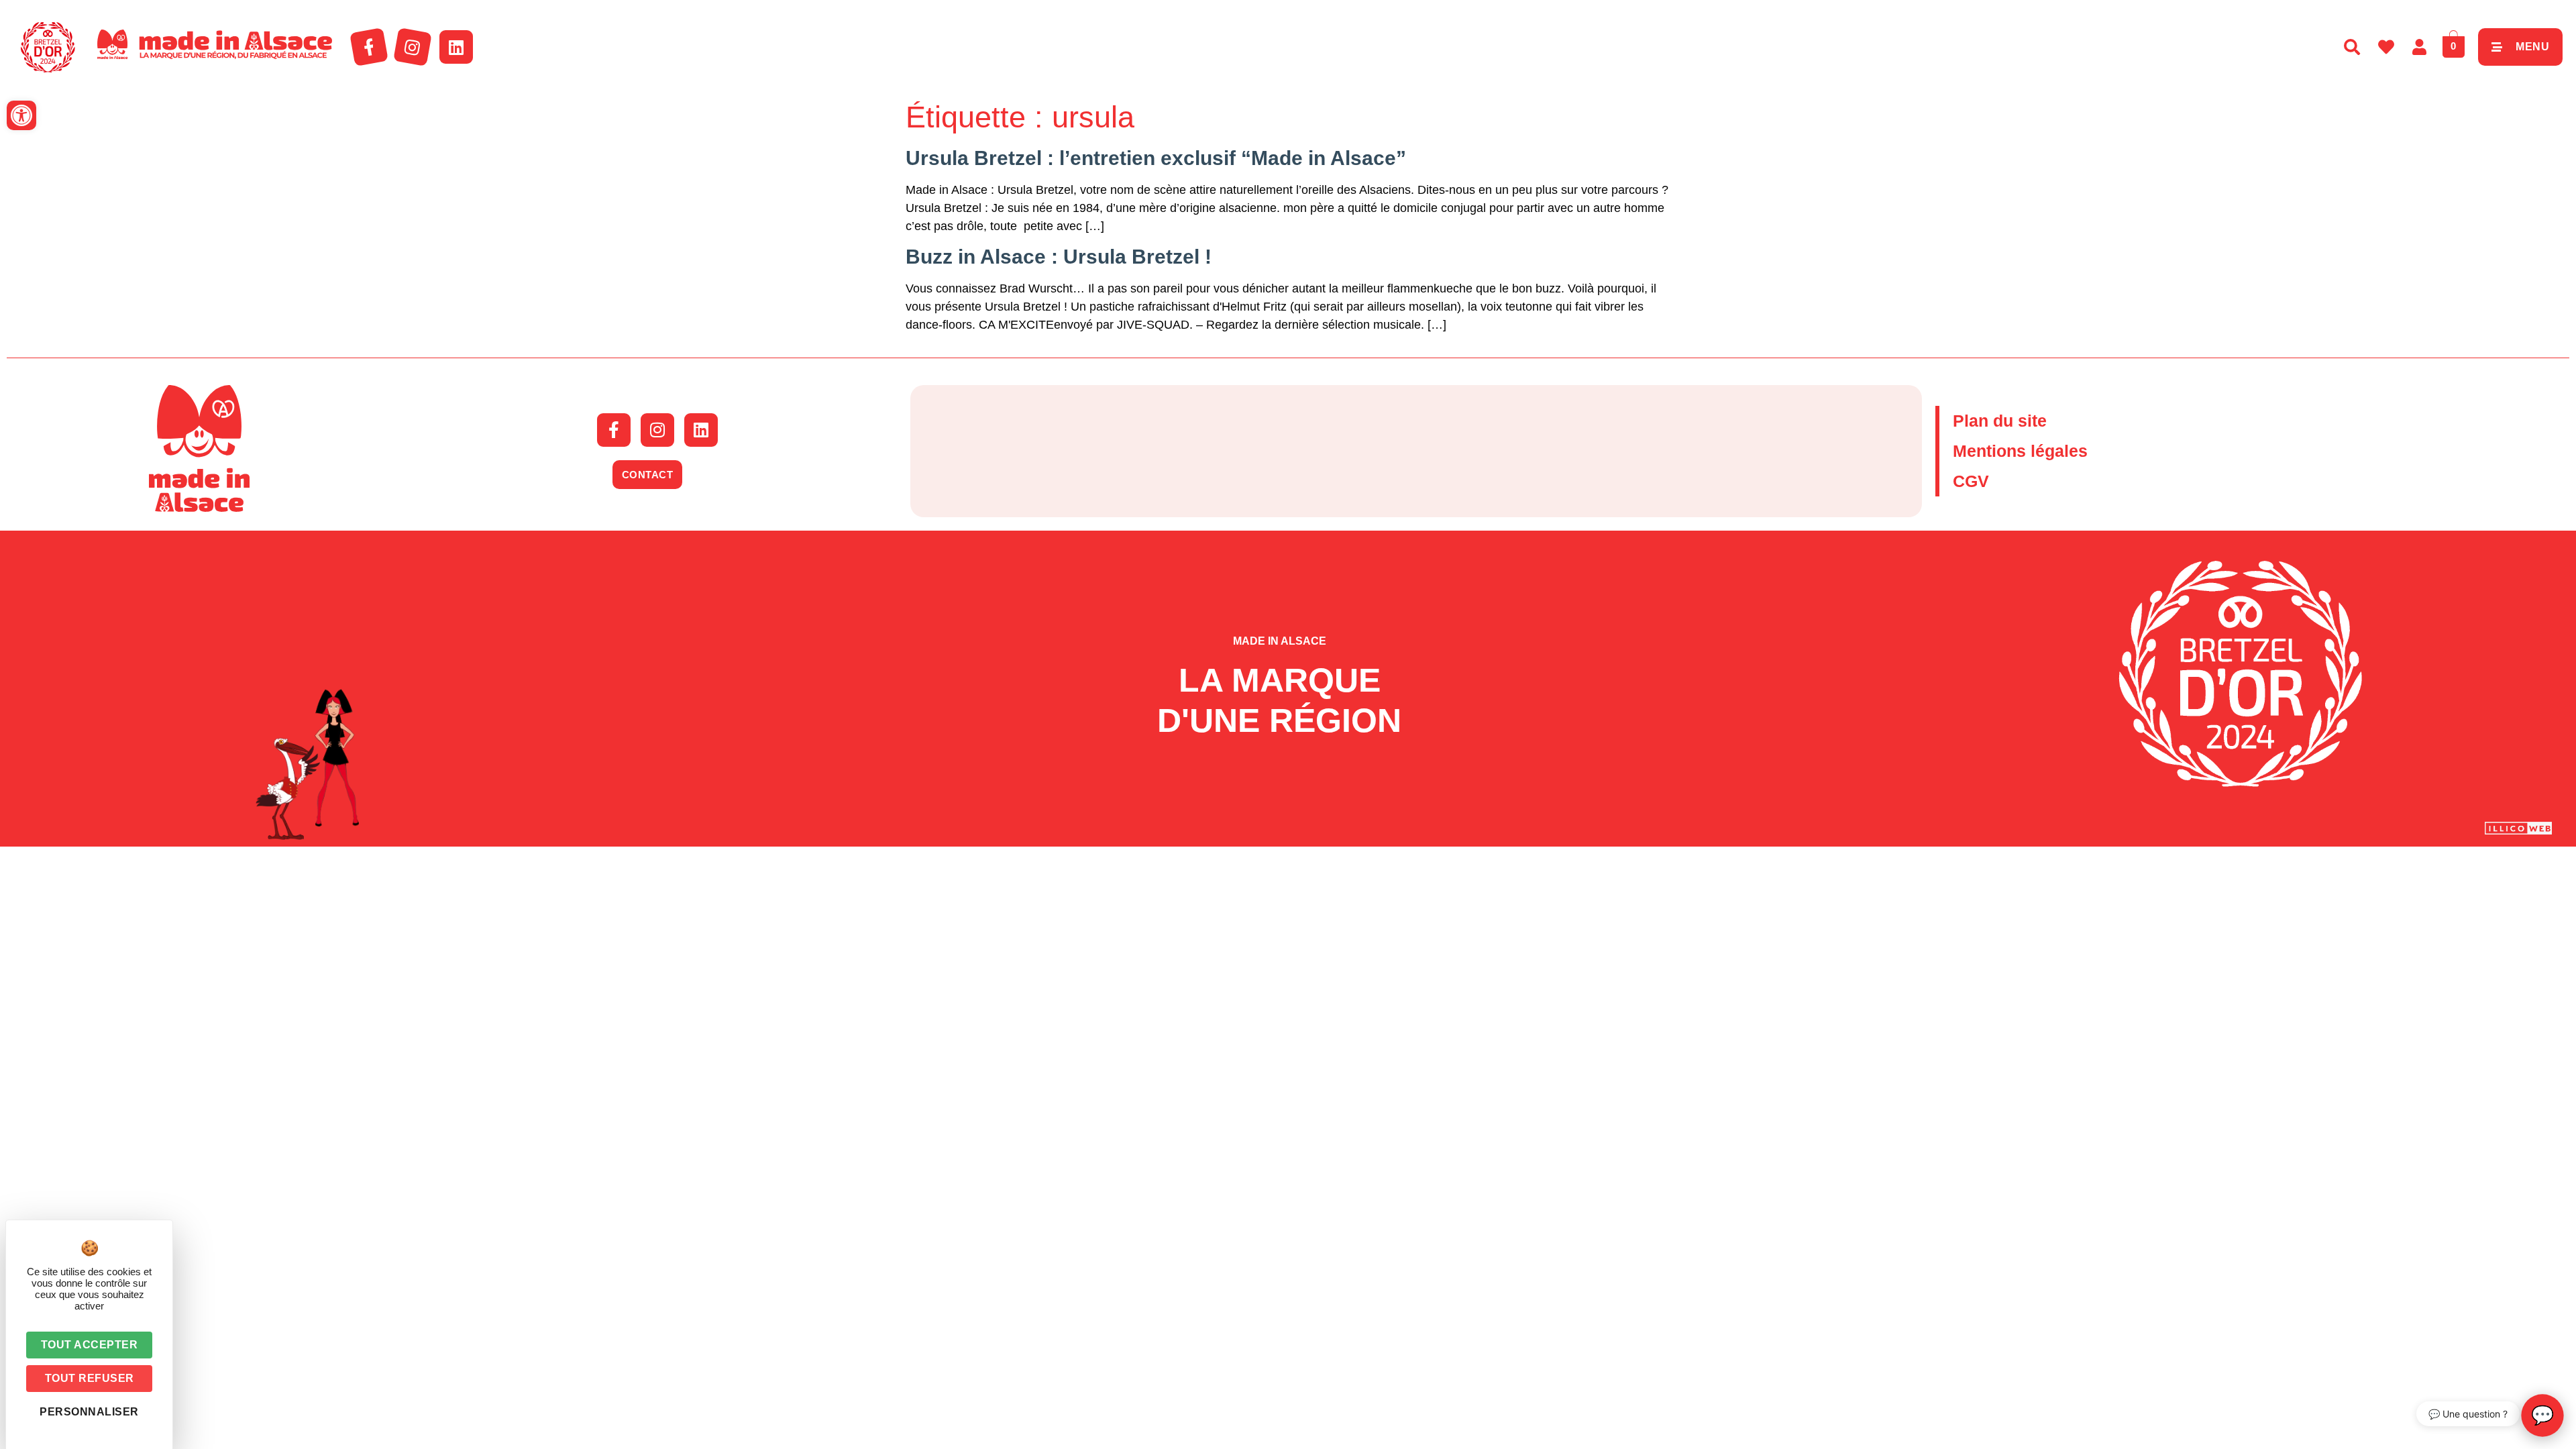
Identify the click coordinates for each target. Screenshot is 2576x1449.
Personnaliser (89, 1412)
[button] (21, 115)
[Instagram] (413, 47)
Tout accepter (90, 1345)
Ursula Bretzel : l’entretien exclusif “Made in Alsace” (1156, 158)
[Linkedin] (456, 47)
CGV (1971, 481)
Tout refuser (90, 1378)
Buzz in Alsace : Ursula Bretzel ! (1059, 257)
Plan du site (2000, 421)
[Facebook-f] (369, 47)
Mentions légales (2020, 451)
